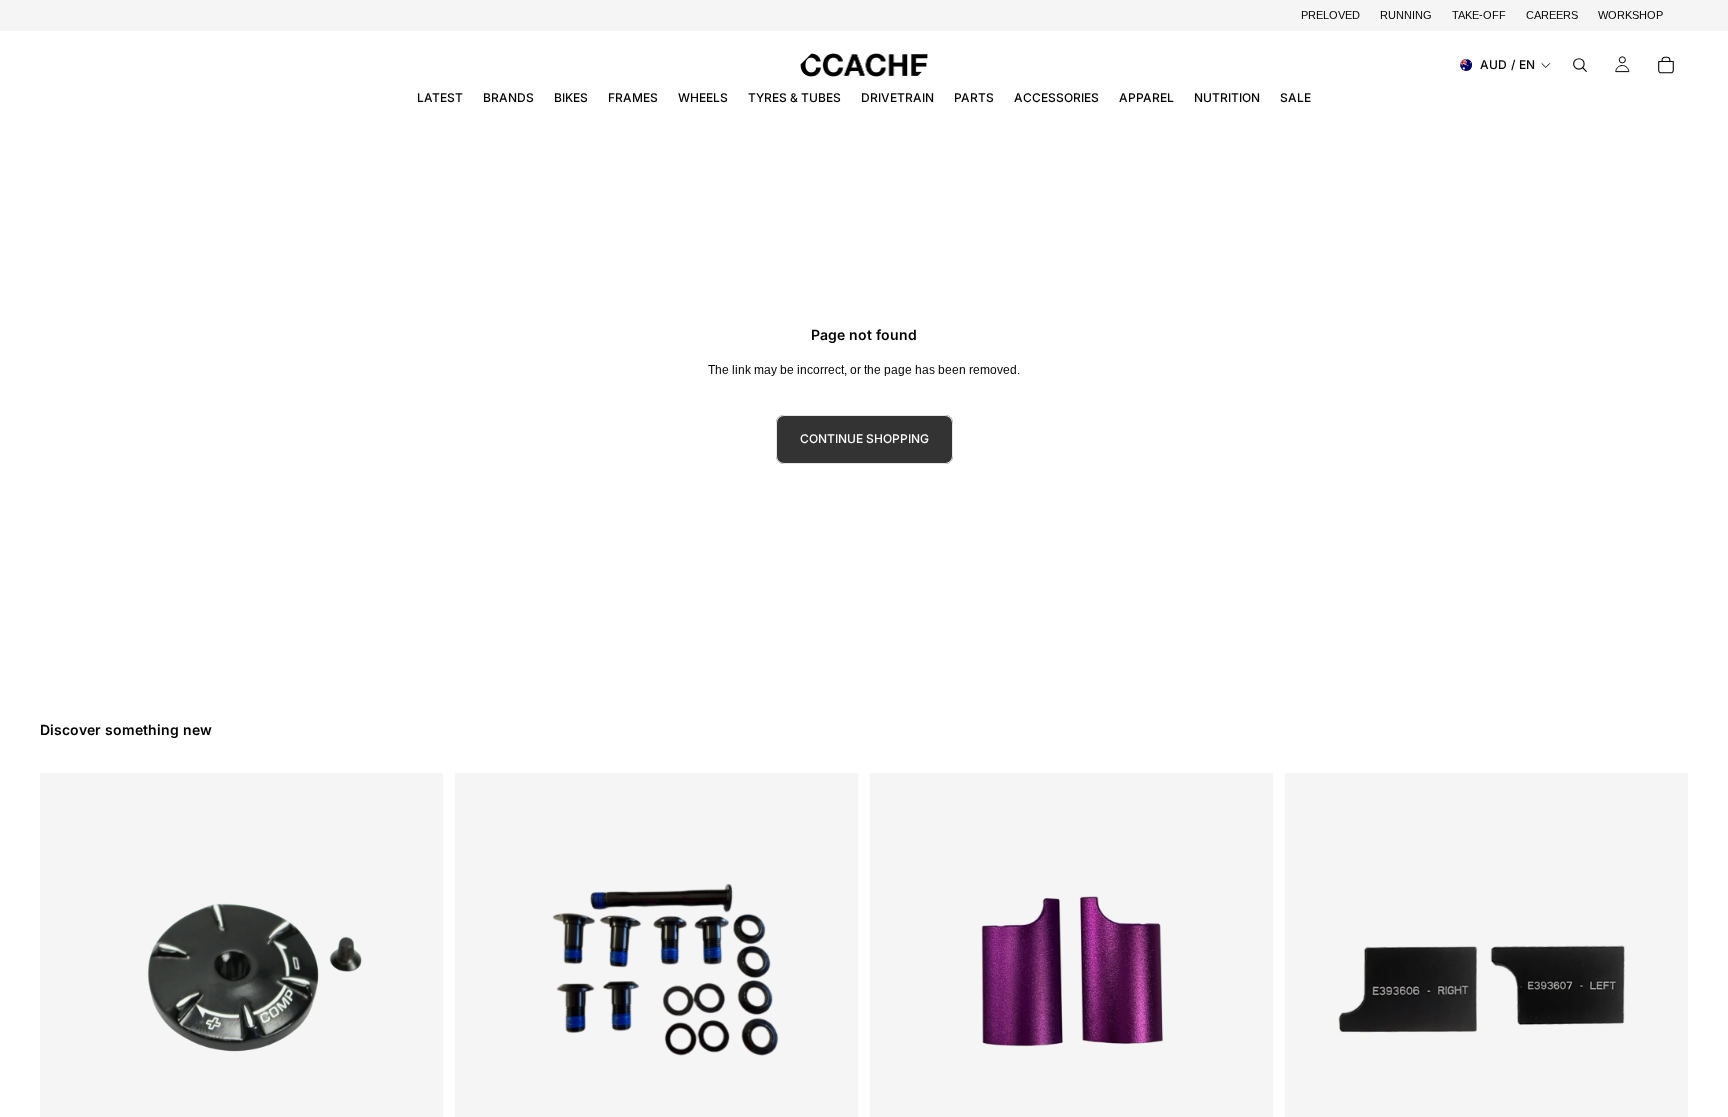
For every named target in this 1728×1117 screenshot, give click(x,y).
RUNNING (1406, 15)
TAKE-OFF (1479, 15)
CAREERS (1552, 15)
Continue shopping (864, 438)
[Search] (1580, 65)
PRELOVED (1330, 15)
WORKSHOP (1630, 15)
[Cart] (1666, 65)
